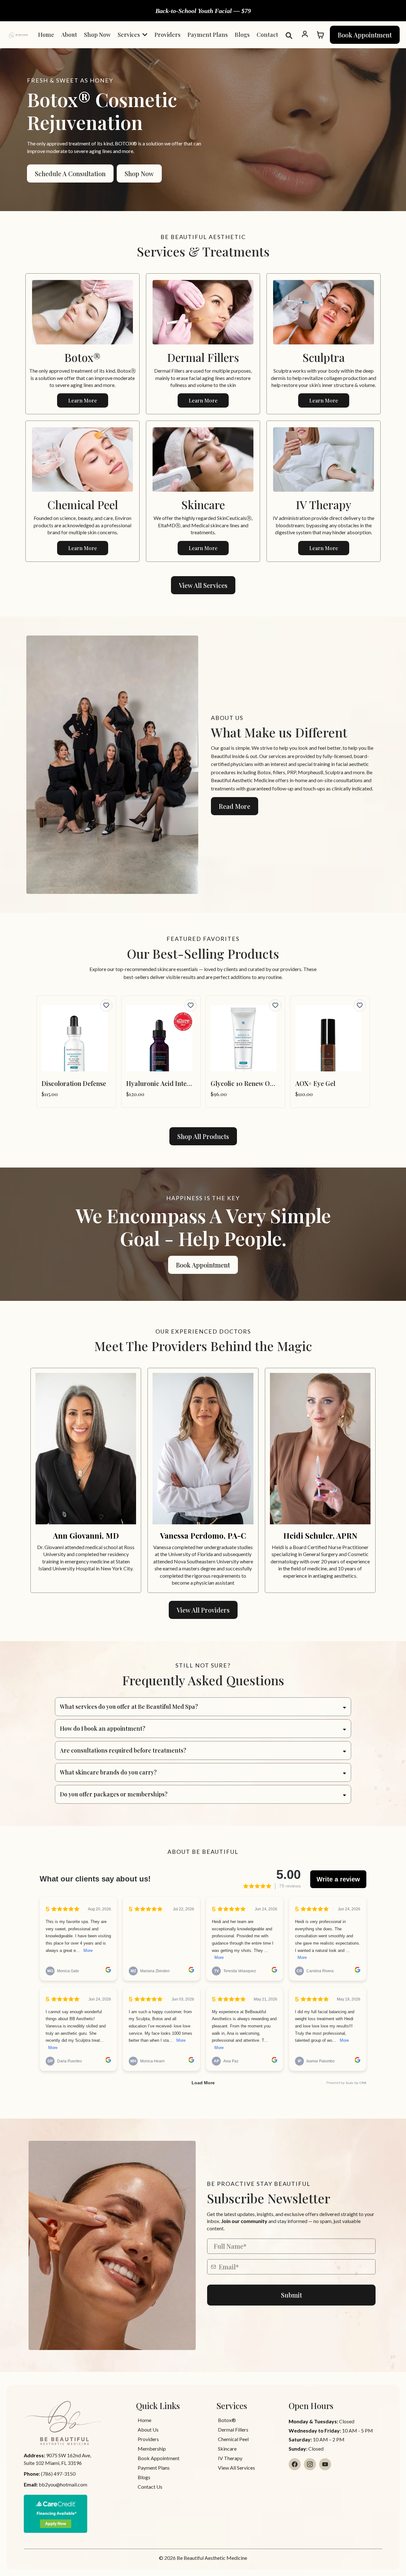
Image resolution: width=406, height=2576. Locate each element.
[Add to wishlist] (106, 1005)
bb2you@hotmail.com (63, 2484)
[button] (305, 35)
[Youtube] (325, 2464)
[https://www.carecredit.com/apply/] (77, 2514)
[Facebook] (295, 2464)
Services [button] (129, 35)
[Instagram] (310, 2464)
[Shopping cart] (320, 35)
